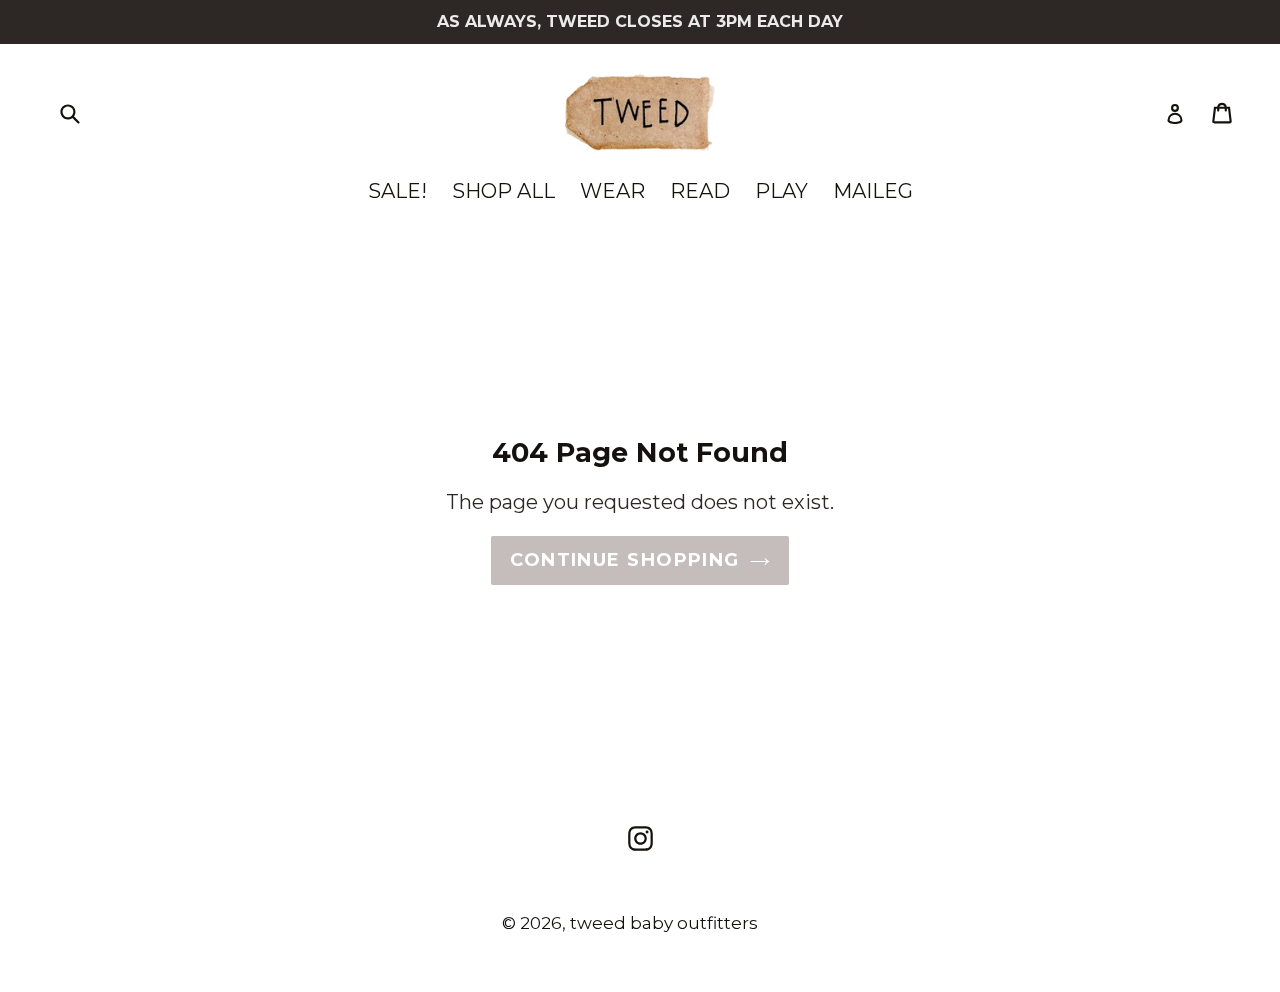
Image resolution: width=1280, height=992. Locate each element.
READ (700, 191)
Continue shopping (624, 560)
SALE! (397, 191)
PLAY (781, 191)
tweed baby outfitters (664, 923)
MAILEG (873, 191)
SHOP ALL (503, 191)
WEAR (612, 191)
